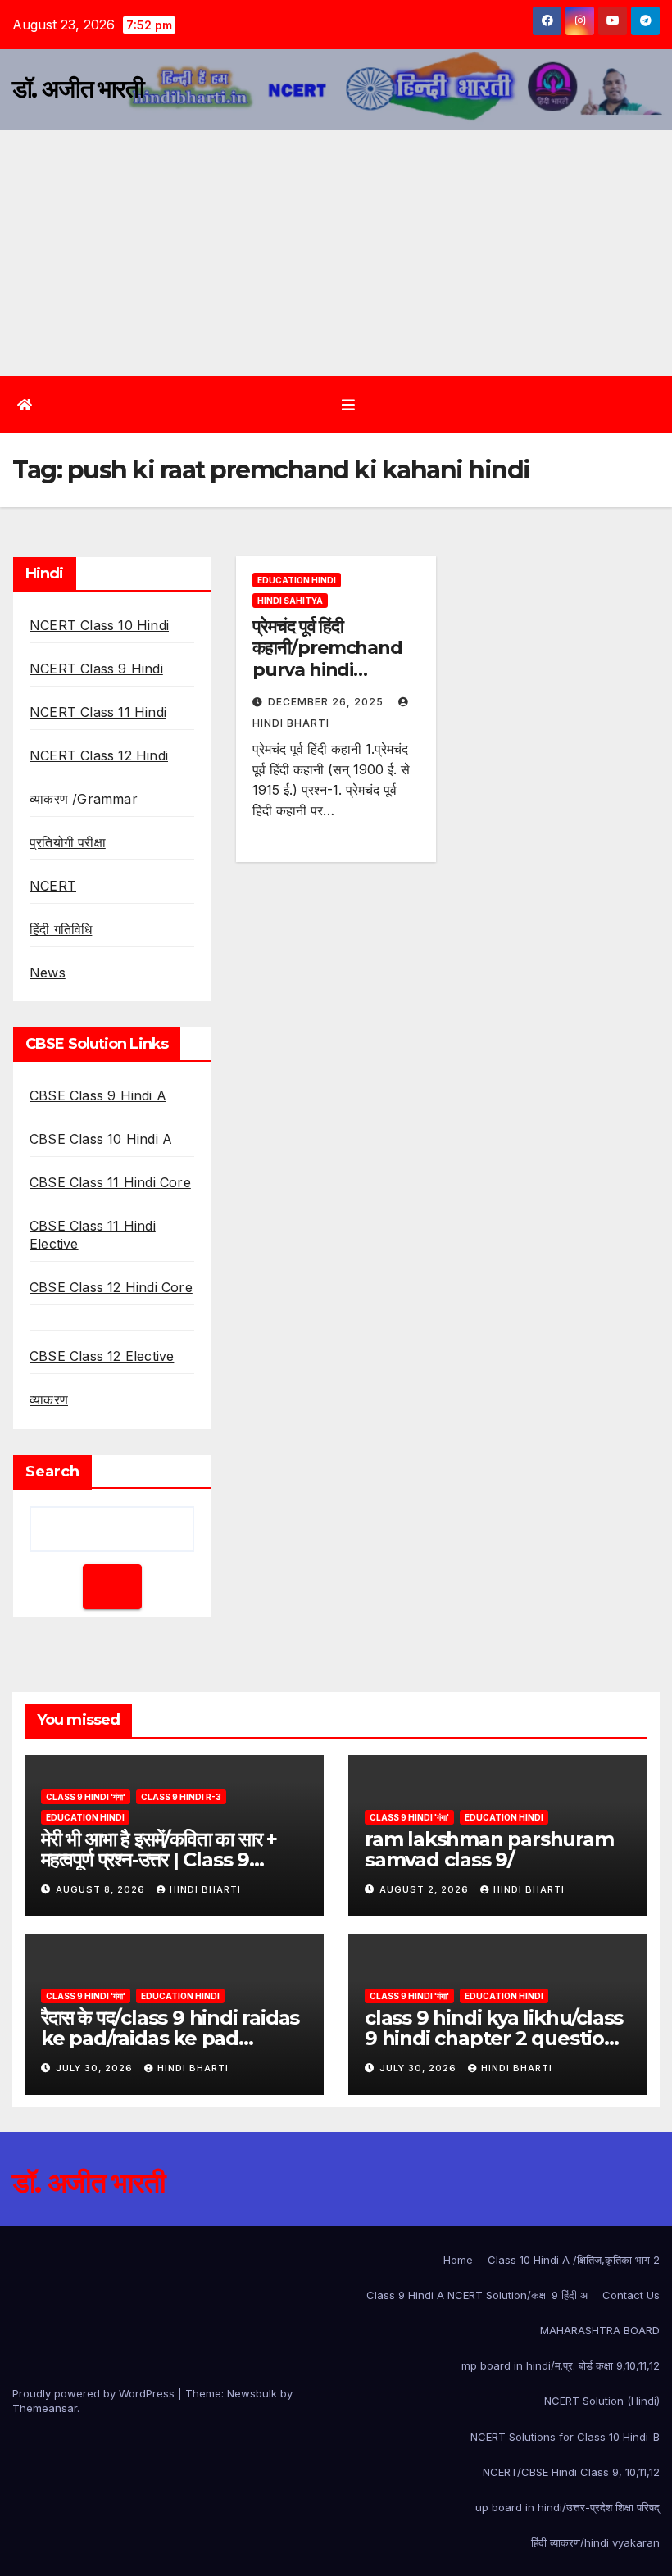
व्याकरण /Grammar (84, 799)
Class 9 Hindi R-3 (181, 1797)
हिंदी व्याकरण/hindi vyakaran (595, 2542)
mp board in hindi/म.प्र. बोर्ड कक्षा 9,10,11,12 (561, 2365)
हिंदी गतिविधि (61, 929)
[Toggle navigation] (348, 404)
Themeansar (45, 2408)
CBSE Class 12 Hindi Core (111, 1287)
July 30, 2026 (96, 2068)
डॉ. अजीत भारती (78, 89)
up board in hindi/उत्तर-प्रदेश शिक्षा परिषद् (568, 2507)
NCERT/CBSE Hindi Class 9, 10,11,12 (571, 2472)
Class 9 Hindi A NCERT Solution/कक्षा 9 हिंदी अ (477, 2295)
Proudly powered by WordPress (95, 2393)
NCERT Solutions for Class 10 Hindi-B (565, 2437)
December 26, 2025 (327, 702)
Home (458, 2260)
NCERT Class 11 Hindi (98, 712)
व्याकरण (49, 1399)
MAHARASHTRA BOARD (600, 2330)
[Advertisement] (336, 253)
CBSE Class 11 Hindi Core (110, 1182)
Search (52, 1472)
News (48, 973)
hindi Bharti (205, 1889)
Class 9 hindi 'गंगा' (86, 1797)
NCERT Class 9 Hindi (96, 669)
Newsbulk (252, 2393)
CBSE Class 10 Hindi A (101, 1139)
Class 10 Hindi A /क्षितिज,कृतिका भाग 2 (574, 2260)
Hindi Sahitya (290, 601)
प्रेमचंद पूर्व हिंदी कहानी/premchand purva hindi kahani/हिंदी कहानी (327, 659)
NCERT (53, 886)
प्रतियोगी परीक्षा (68, 842)
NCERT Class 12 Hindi (99, 755)
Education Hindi (297, 580)
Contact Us (631, 2295)
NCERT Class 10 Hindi (99, 625)
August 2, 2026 (426, 1889)
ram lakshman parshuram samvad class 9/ (489, 1849)
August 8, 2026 (102, 1889)
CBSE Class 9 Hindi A (98, 1095)
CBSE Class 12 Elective (102, 1356)
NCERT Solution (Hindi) (602, 2401)
